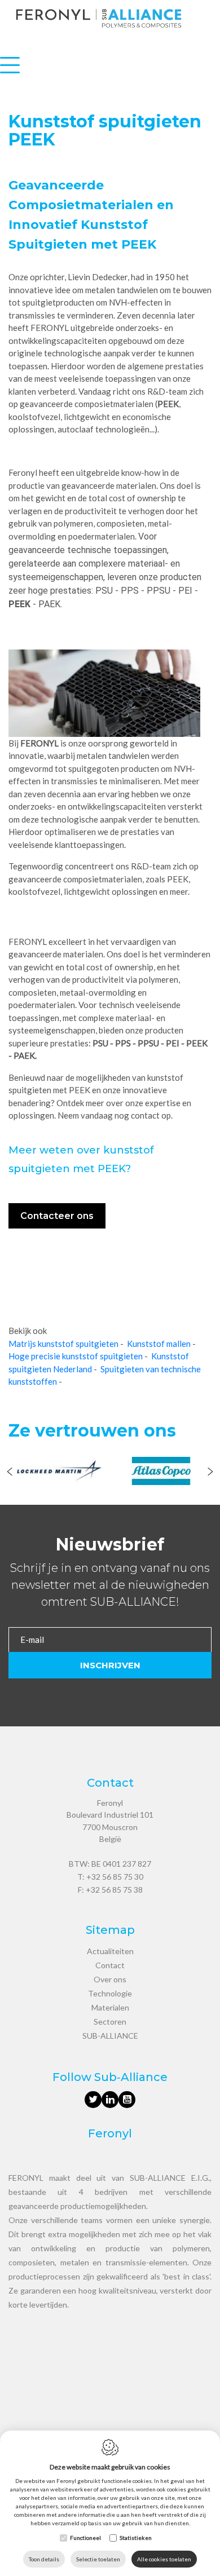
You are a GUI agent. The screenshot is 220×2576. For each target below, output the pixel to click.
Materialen (110, 2007)
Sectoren (110, 2022)
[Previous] (10, 1473)
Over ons (110, 1979)
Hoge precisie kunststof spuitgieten (76, 1356)
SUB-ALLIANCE (110, 2036)
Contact (110, 1965)
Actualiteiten (110, 1951)
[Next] (210, 1473)
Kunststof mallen (159, 1344)
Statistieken (136, 2538)
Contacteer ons (57, 1216)
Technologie (110, 1993)
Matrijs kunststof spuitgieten (63, 1344)
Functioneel (85, 2538)
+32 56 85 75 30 (115, 1877)
